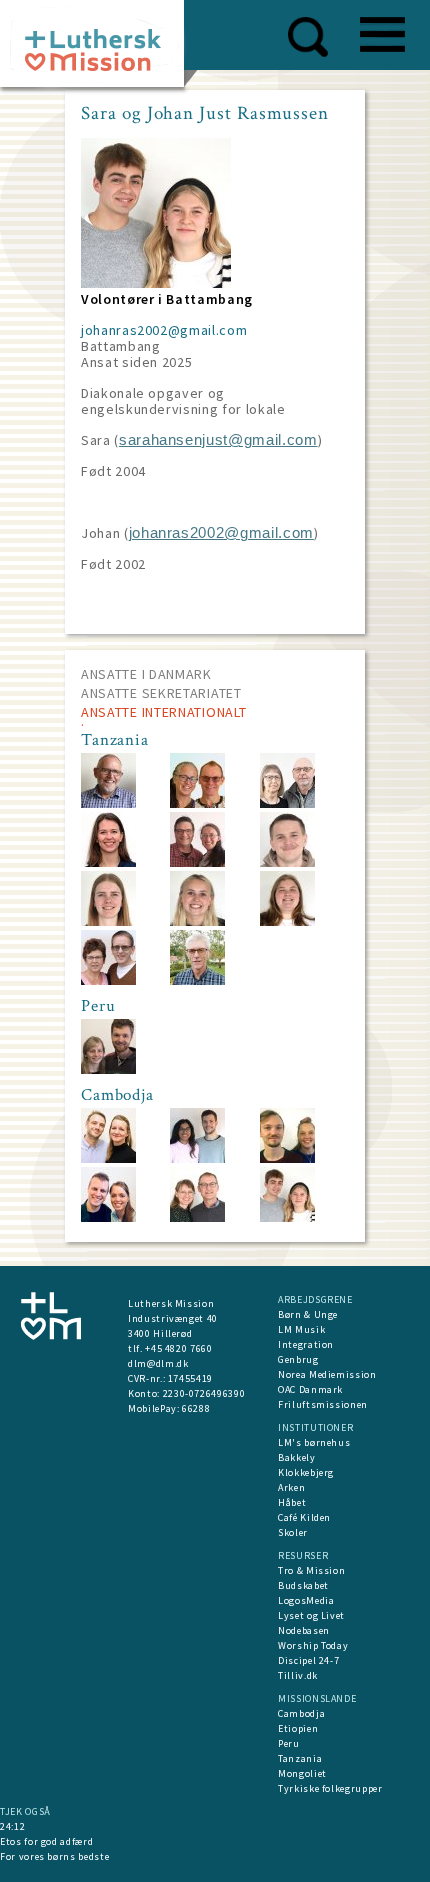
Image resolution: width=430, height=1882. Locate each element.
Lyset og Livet (311, 1615)
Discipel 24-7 (308, 1660)
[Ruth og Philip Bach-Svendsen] (108, 980)
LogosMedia (306, 1600)
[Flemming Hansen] (108, 803)
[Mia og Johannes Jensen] (108, 1158)
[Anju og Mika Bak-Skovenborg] (197, 1158)
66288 (196, 1408)
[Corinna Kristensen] (287, 921)
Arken (291, 1487)
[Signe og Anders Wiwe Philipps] (287, 1158)
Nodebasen (304, 1630)
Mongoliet (302, 1773)
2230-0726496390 (204, 1393)
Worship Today (313, 1645)
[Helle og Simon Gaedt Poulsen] (108, 1217)
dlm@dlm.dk (158, 1363)
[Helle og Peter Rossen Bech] (287, 803)
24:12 (12, 1826)
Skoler (293, 1532)
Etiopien (298, 1728)
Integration (306, 1344)
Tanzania (300, 1758)
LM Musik (301, 1329)
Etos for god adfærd (46, 1841)
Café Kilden (304, 1517)
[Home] (99, 49)
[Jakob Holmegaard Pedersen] (287, 862)
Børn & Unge (308, 1314)
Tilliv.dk (298, 1675)
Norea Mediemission (327, 1374)
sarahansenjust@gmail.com (218, 440)
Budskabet (303, 1585)
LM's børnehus (314, 1442)
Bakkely (297, 1457)
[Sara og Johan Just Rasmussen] (287, 1217)
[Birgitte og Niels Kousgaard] (197, 1217)
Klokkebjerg (306, 1472)
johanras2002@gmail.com (164, 330)
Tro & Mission (311, 1570)
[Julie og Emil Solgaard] (108, 1069)
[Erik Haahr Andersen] (197, 980)
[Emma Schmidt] (197, 921)
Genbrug (298, 1359)
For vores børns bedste (54, 1856)
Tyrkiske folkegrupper (330, 1788)
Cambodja (301, 1713)
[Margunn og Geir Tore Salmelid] (197, 803)
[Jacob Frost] (197, 862)
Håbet (292, 1502)
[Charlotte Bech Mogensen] (108, 862)
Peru (289, 1743)
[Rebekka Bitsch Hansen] (108, 921)
